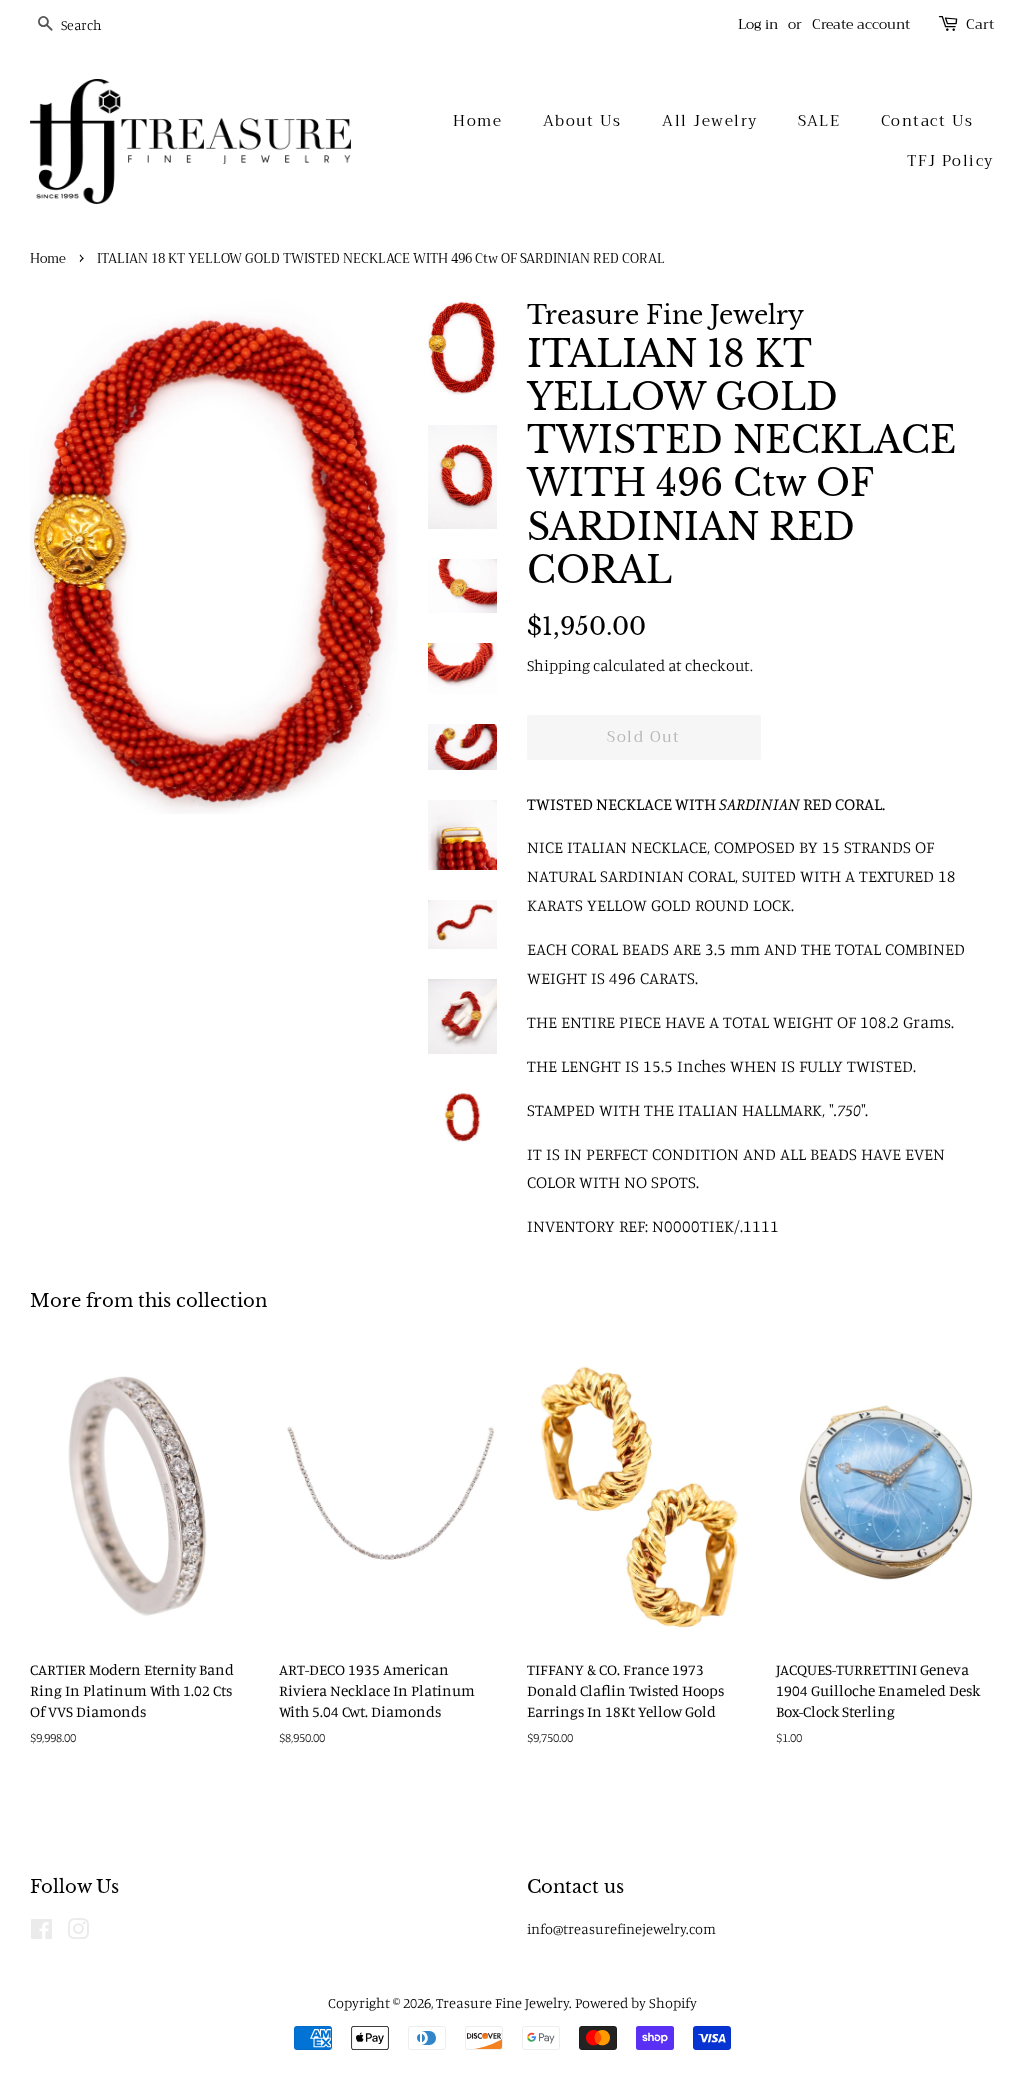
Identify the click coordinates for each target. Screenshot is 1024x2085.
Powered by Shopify (636, 2002)
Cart (980, 24)
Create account (861, 24)
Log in (758, 24)
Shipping (558, 665)
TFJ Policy (950, 161)
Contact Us (927, 121)
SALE (819, 121)
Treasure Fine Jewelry (502, 2002)
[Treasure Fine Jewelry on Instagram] (78, 1932)
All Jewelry (710, 121)
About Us (582, 121)
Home (477, 121)
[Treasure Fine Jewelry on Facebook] (41, 1932)
